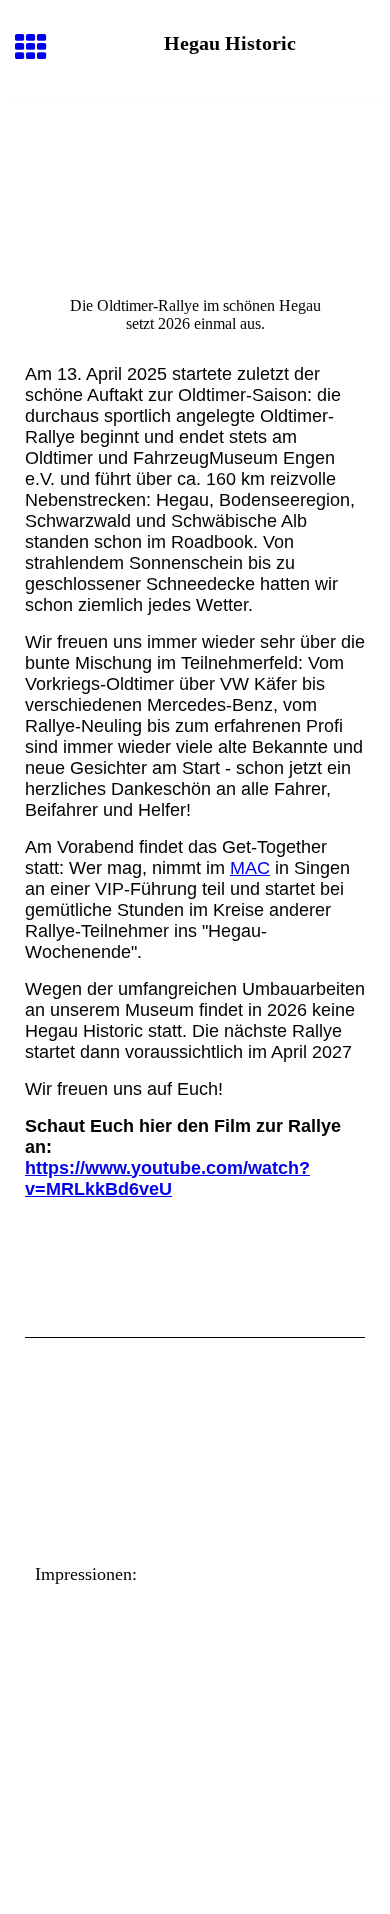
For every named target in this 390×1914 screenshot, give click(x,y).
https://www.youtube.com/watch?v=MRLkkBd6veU (167, 1178)
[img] (195, 187)
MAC (250, 868)
